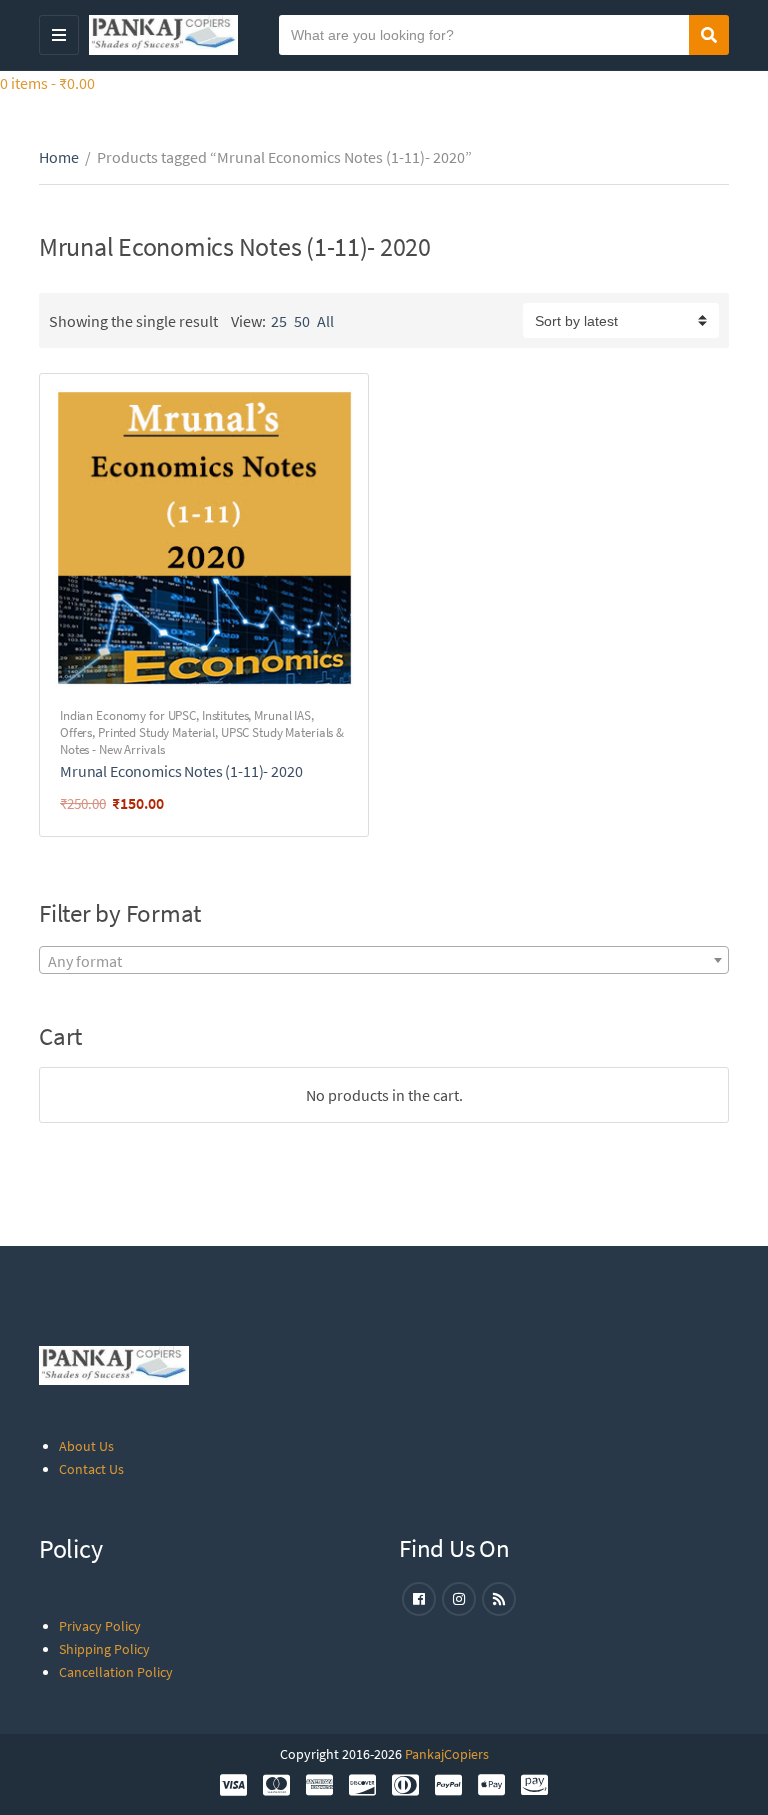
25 (279, 321)
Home (59, 157)
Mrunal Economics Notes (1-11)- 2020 (181, 771)
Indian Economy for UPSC (128, 715)
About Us (86, 1446)
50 (302, 321)
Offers (76, 732)
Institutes (225, 715)
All (325, 321)
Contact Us (91, 1469)
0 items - (47, 83)
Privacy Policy (100, 1626)
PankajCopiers (447, 1754)
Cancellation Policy (116, 1672)
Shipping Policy (104, 1649)
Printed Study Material (156, 732)
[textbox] (384, 961)
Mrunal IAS (282, 715)
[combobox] (384, 960)
